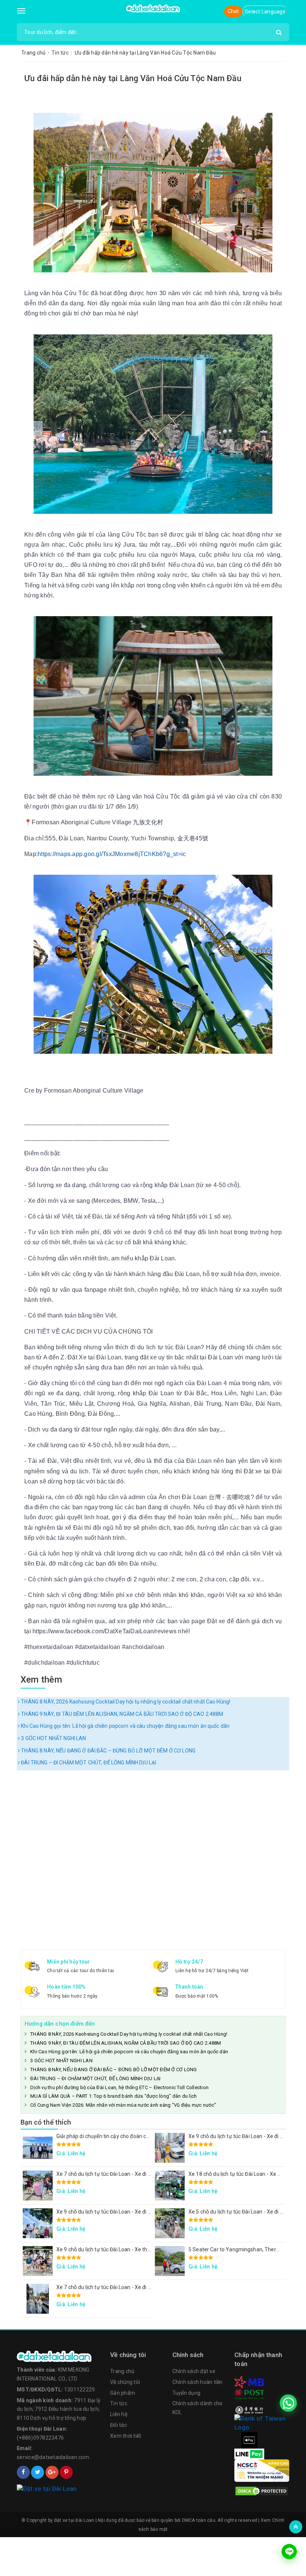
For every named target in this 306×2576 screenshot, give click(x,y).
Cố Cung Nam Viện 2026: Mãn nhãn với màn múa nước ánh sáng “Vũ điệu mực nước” (123, 2105)
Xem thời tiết (126, 2436)
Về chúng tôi (125, 2382)
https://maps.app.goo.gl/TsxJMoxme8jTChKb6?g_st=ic (112, 854)
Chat (233, 11)
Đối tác (118, 2425)
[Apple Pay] (249, 2440)
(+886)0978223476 (40, 2438)
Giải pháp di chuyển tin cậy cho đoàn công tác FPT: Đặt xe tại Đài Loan (139, 2136)
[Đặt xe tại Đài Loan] (153, 8)
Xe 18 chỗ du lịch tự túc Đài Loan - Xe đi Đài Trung (247, 2174)
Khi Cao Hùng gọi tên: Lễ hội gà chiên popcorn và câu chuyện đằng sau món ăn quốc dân (125, 1726)
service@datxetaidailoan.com (53, 2457)
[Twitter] (38, 2472)
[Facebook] (23, 2472)
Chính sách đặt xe (194, 2371)
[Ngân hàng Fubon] (262, 2422)
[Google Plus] (52, 2472)
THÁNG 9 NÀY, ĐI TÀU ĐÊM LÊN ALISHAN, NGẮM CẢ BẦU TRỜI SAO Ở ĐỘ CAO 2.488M (121, 1714)
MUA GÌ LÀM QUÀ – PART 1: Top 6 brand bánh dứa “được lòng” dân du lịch (113, 2096)
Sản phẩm (123, 2393)
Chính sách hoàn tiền (198, 2382)
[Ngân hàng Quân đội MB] (249, 2382)
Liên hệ (119, 2414)
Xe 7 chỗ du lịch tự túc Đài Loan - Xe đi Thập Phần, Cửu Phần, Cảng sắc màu (146, 2287)
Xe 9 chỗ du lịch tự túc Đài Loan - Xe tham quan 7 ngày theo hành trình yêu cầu (150, 2249)
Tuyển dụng (187, 2393)
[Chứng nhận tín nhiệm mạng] (262, 2470)
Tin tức (119, 2403)
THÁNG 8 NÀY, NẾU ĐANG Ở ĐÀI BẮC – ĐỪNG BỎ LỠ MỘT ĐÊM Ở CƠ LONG (108, 1751)
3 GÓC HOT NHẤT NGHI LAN (53, 1738)
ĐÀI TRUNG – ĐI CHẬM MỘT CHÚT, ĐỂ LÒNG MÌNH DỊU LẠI (88, 1763)
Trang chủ (122, 2371)
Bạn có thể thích (46, 2122)
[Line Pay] (249, 2453)
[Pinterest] (66, 2472)
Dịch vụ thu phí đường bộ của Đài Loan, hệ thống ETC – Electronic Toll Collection (119, 2087)
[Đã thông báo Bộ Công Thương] (60, 2489)
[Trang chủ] (60, 2356)
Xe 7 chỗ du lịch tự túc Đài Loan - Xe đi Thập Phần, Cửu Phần (128, 2174)
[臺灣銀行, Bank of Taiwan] (249, 2409)
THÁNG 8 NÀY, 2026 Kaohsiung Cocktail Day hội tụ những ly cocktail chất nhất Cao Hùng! (125, 1702)
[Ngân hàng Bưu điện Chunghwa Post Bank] (249, 2394)
